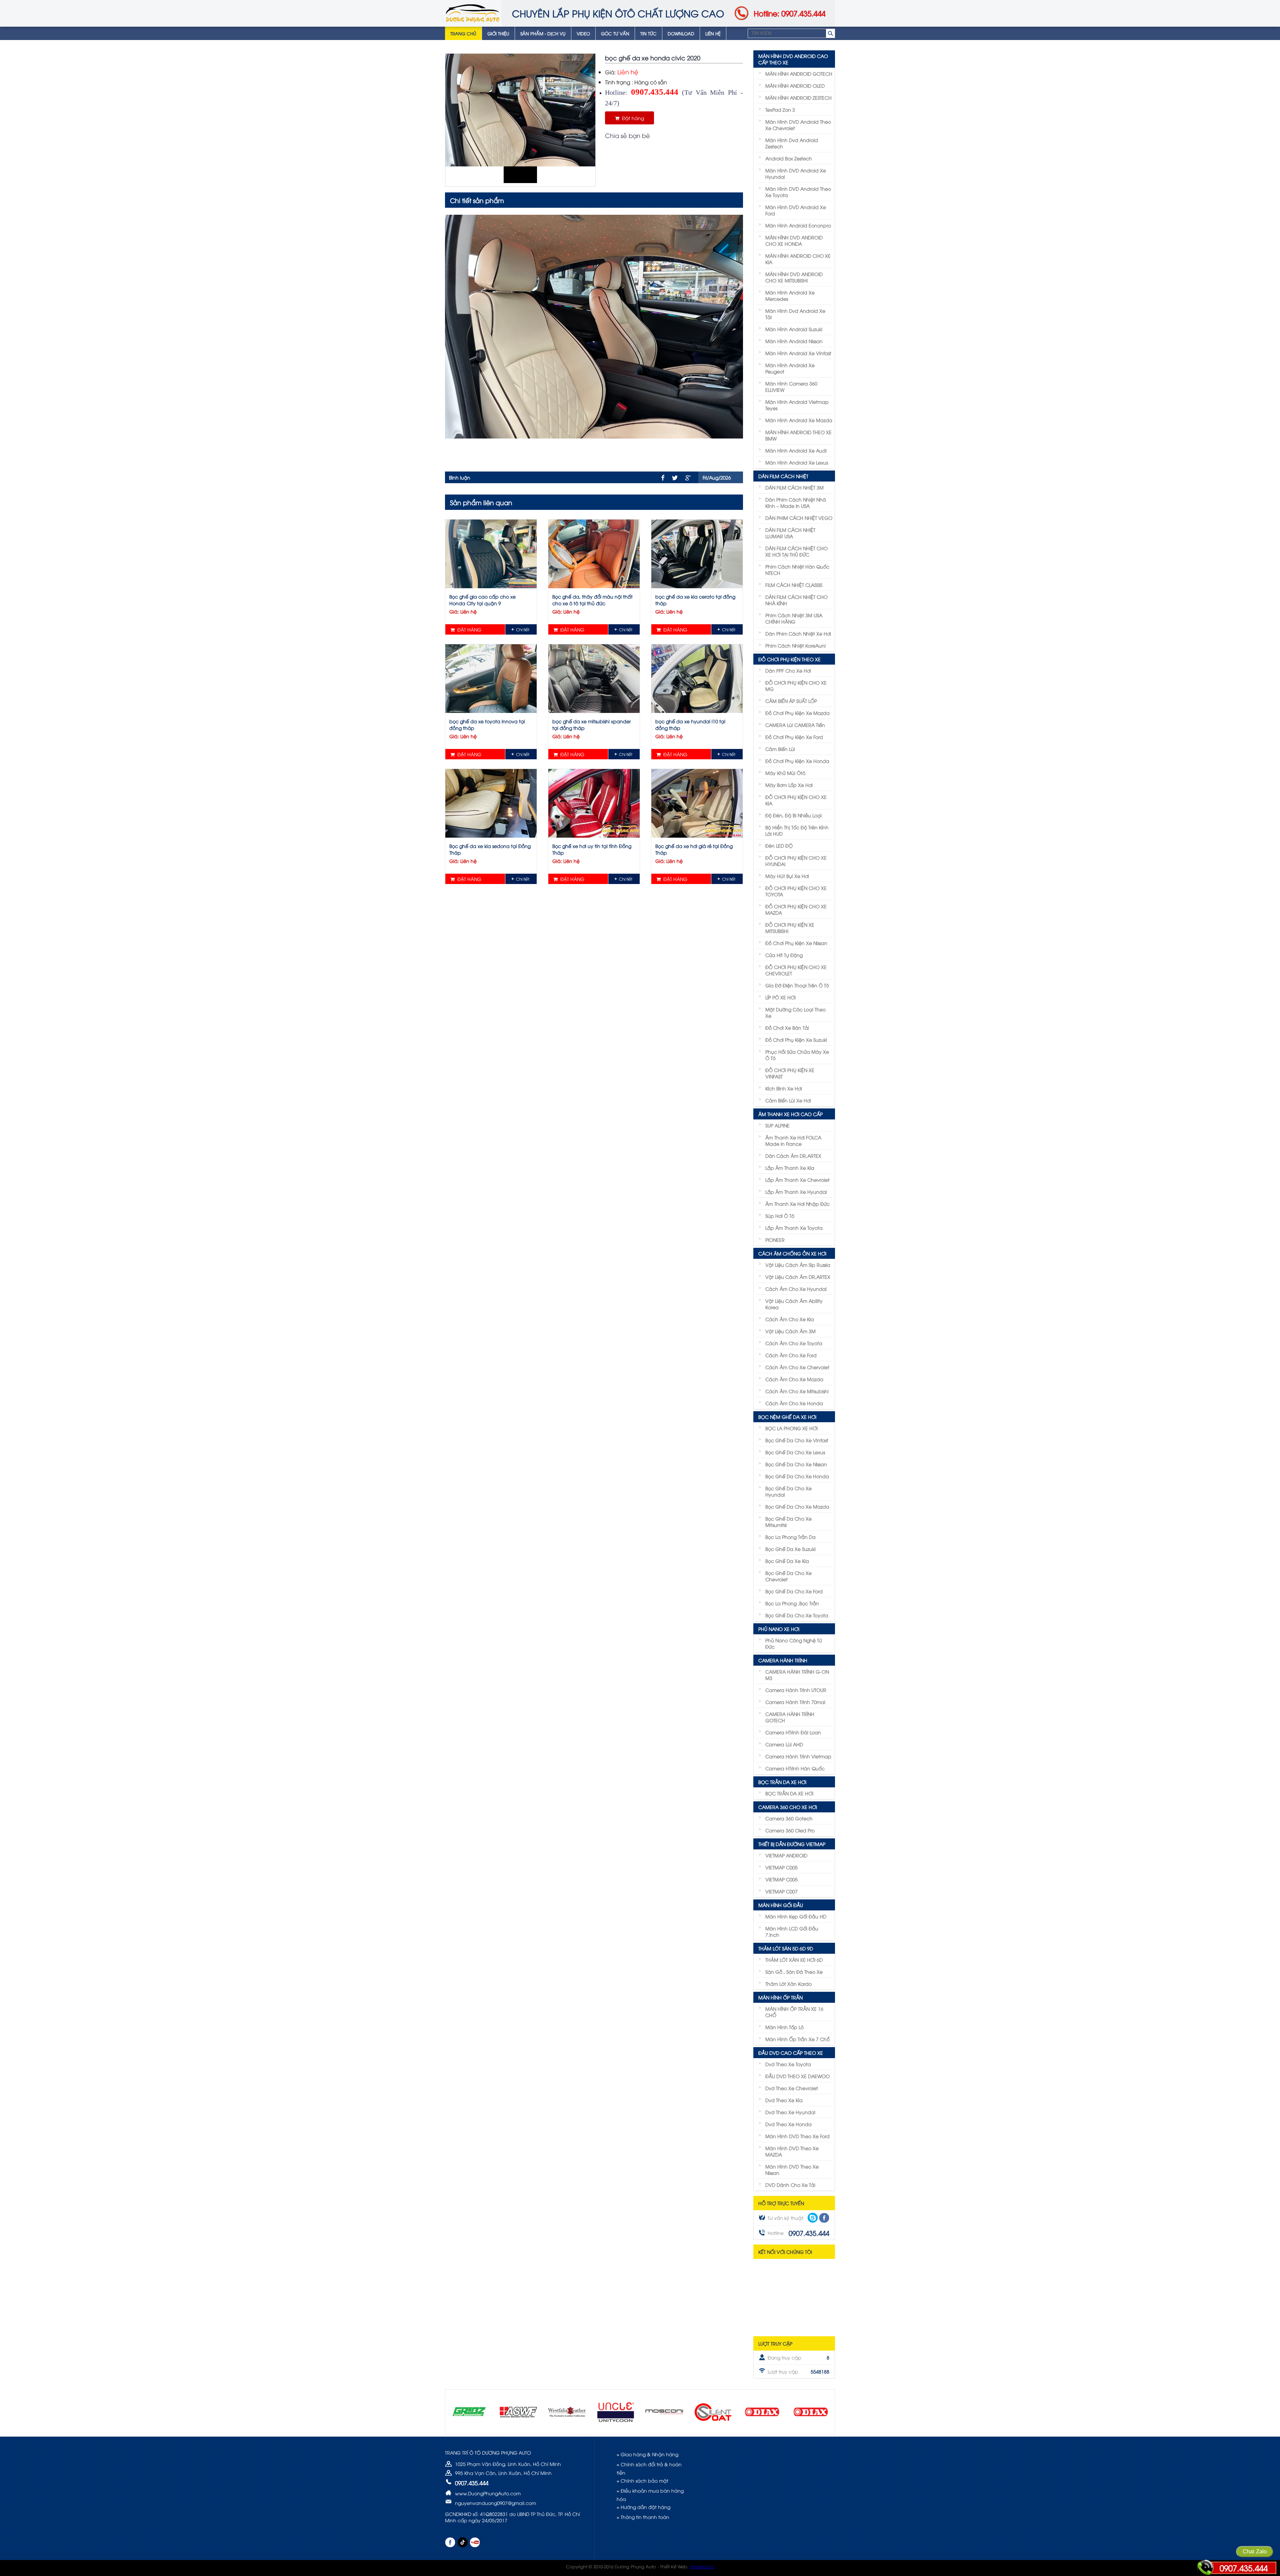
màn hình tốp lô (784, 2027)
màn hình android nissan (794, 341)
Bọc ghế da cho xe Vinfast (797, 1440)
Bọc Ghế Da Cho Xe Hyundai (788, 1491)
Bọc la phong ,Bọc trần (792, 1603)
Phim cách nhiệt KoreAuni (795, 645)
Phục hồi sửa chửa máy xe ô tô (797, 1055)
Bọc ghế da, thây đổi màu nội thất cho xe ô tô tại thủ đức (592, 600)
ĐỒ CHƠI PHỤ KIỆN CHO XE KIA (796, 800)
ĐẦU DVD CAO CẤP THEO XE (791, 2053)
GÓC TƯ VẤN (615, 33)
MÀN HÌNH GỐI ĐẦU (781, 1905)
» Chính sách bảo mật (642, 2480)
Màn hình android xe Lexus (797, 462)
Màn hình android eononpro (798, 225)
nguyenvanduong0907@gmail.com (495, 2503)
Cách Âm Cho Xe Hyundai (796, 1289)
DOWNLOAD (681, 33)
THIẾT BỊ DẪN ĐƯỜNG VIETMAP (792, 1844)
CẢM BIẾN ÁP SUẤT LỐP (791, 701)
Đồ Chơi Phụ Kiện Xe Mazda (797, 713)
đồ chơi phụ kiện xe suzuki (796, 1040)
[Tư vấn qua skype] (813, 2218)
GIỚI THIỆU (498, 33)
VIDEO (583, 33)
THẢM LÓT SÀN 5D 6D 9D (786, 1948)
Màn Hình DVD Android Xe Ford (796, 210)
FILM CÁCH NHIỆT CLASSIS (794, 585)
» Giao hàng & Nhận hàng (647, 2454)
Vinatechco (702, 2566)
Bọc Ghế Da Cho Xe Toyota (797, 1615)
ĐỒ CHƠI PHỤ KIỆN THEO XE (789, 659)
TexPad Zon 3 (780, 110)
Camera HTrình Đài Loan (793, 1732)
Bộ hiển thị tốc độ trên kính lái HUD (797, 830)
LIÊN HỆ (713, 33)
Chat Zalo (1255, 2551)
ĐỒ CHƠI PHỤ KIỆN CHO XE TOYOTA (796, 891)
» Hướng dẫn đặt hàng (643, 2507)
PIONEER (775, 1240)
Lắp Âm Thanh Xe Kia (790, 1168)
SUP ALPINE (777, 1125)
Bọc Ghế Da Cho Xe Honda (797, 1476)
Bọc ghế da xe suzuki (790, 1549)
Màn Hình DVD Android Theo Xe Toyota (798, 192)
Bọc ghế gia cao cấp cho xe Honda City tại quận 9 (482, 600)
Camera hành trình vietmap (798, 1756)
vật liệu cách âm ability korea (794, 1304)
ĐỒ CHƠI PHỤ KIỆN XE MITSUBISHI (790, 928)
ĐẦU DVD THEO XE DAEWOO (797, 2076)
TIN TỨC (648, 33)
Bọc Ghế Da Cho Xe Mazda (797, 1506)
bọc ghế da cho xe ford (794, 1591)
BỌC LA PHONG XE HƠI (791, 1428)
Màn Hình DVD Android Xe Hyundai (796, 173)
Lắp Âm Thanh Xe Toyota (794, 1228)
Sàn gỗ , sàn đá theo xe (794, 1972)
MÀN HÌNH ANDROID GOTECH (799, 74)
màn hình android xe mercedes (790, 295)
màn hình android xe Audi (796, 450)
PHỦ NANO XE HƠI (779, 1629)
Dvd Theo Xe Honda (788, 2124)
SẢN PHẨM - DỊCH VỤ (543, 33)
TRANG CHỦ (463, 33)
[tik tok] (462, 2542)
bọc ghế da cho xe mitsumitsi (788, 1522)
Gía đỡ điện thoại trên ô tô (797, 985)
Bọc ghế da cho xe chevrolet (788, 1576)
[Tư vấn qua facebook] (824, 2218)
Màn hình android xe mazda (799, 420)
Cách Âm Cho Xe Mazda (794, 1379)
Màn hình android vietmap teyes (797, 405)
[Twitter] (675, 478)
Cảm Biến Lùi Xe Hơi (788, 1100)
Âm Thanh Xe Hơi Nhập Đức (797, 1204)
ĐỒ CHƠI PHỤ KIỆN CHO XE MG (796, 686)
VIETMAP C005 (781, 1867)
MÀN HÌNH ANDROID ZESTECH (798, 98)
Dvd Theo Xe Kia (784, 2100)
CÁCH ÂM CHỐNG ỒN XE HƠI (792, 1253)
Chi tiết (523, 629)
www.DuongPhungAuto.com (488, 2493)
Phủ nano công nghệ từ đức (794, 1643)
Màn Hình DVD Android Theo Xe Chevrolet (798, 125)
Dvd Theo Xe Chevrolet (792, 2088)
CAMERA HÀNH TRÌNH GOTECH (790, 1717)
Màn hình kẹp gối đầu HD (796, 1916)
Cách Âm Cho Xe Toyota (794, 1343)
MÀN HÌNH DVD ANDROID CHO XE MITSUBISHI (794, 277)
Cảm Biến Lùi (780, 749)
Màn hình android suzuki (794, 329)
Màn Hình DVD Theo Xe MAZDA (792, 2151)
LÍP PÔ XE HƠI (780, 997)
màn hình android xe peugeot (790, 368)
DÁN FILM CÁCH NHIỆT (783, 476)
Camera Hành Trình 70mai (795, 1702)
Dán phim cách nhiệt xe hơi (798, 633)
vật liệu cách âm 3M (790, 1331)
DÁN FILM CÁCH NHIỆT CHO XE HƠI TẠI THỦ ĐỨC (796, 551)
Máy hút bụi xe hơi (787, 876)
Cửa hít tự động (784, 955)
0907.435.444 (1244, 2568)
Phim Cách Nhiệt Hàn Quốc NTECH (797, 570)
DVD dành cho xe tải (790, 2185)
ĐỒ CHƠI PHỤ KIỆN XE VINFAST (790, 1073)
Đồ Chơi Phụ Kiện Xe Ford (794, 737)
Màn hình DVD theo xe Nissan (792, 2170)
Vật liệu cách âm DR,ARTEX (798, 1277)
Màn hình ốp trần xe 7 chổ (797, 2039)
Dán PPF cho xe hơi (788, 670)
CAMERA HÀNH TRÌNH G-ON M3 (797, 1675)
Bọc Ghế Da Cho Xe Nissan (796, 1464)
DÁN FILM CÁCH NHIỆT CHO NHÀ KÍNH (796, 600)
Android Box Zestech (789, 158)
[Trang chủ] (473, 13)
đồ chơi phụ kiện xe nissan (796, 943)
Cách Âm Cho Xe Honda (794, 1403)
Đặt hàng (632, 118)
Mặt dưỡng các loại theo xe (795, 1012)
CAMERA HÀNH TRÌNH (783, 1660)
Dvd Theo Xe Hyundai (790, 2112)
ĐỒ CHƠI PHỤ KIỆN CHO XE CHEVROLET (796, 970)
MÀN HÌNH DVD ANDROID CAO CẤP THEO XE (793, 59)
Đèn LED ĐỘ (779, 845)
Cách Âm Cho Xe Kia (790, 1319)
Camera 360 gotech (789, 1818)
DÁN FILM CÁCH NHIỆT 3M (794, 487)
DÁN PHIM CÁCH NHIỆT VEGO (799, 518)
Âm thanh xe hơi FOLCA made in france (793, 1140)
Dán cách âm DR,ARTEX (793, 1156)
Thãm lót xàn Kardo (788, 1984)
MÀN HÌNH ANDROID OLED (795, 86)
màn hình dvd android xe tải (795, 314)
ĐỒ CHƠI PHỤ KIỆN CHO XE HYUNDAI (796, 861)
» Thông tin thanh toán (643, 2517)
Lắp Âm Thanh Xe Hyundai (796, 1192)
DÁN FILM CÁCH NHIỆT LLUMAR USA (790, 533)
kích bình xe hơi (784, 1088)
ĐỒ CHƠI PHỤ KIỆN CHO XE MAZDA (796, 909)
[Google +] (688, 478)
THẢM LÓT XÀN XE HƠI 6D (794, 1960)
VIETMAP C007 (781, 1891)
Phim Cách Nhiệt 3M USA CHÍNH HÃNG (794, 618)
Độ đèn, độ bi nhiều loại (793, 815)
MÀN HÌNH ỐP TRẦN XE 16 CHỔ (794, 2012)
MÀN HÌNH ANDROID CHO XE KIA (798, 259)
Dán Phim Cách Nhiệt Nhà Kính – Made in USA (796, 503)
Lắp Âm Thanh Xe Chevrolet (797, 1180)
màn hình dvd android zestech (792, 143)
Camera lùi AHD (784, 1744)
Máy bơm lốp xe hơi (789, 785)
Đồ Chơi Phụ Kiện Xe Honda (797, 761)
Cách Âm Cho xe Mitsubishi (797, 1391)
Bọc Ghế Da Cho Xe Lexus (795, 1452)
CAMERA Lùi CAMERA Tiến (795, 725)
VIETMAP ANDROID (786, 1855)
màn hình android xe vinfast (798, 353)
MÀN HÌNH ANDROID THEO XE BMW (798, 435)
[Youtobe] (475, 2542)
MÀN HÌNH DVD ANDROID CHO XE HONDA (794, 240)
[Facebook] (663, 478)
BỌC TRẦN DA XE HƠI (782, 1782)
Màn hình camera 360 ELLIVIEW (791, 386)
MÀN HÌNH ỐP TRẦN (780, 1997)
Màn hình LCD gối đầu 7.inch (792, 1931)
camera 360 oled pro (790, 1830)
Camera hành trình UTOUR (796, 1690)
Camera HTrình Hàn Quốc (795, 1768)
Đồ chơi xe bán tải (787, 1028)
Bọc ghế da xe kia (787, 1561)
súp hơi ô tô (780, 1216)
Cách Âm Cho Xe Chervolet (797, 1367)
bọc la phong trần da (790, 1537)
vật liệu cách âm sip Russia (798, 1265)
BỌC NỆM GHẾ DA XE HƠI (787, 1417)
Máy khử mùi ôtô (785, 773)
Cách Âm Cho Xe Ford (791, 1355)
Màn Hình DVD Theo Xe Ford (797, 2136)
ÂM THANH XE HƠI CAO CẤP (790, 1114)
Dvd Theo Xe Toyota (788, 2064)
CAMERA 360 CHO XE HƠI (788, 1807)
